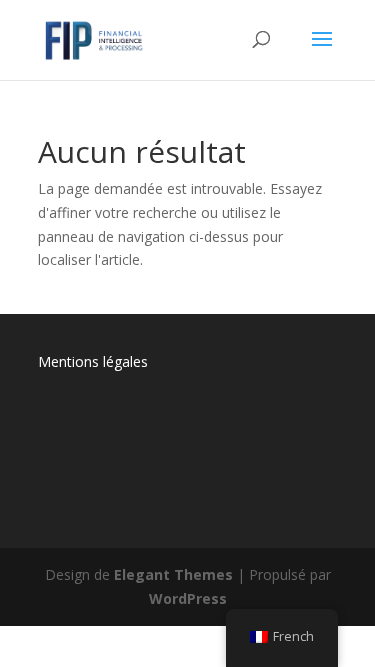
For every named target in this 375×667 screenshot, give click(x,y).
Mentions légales (93, 361)
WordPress (188, 598)
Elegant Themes (173, 574)
